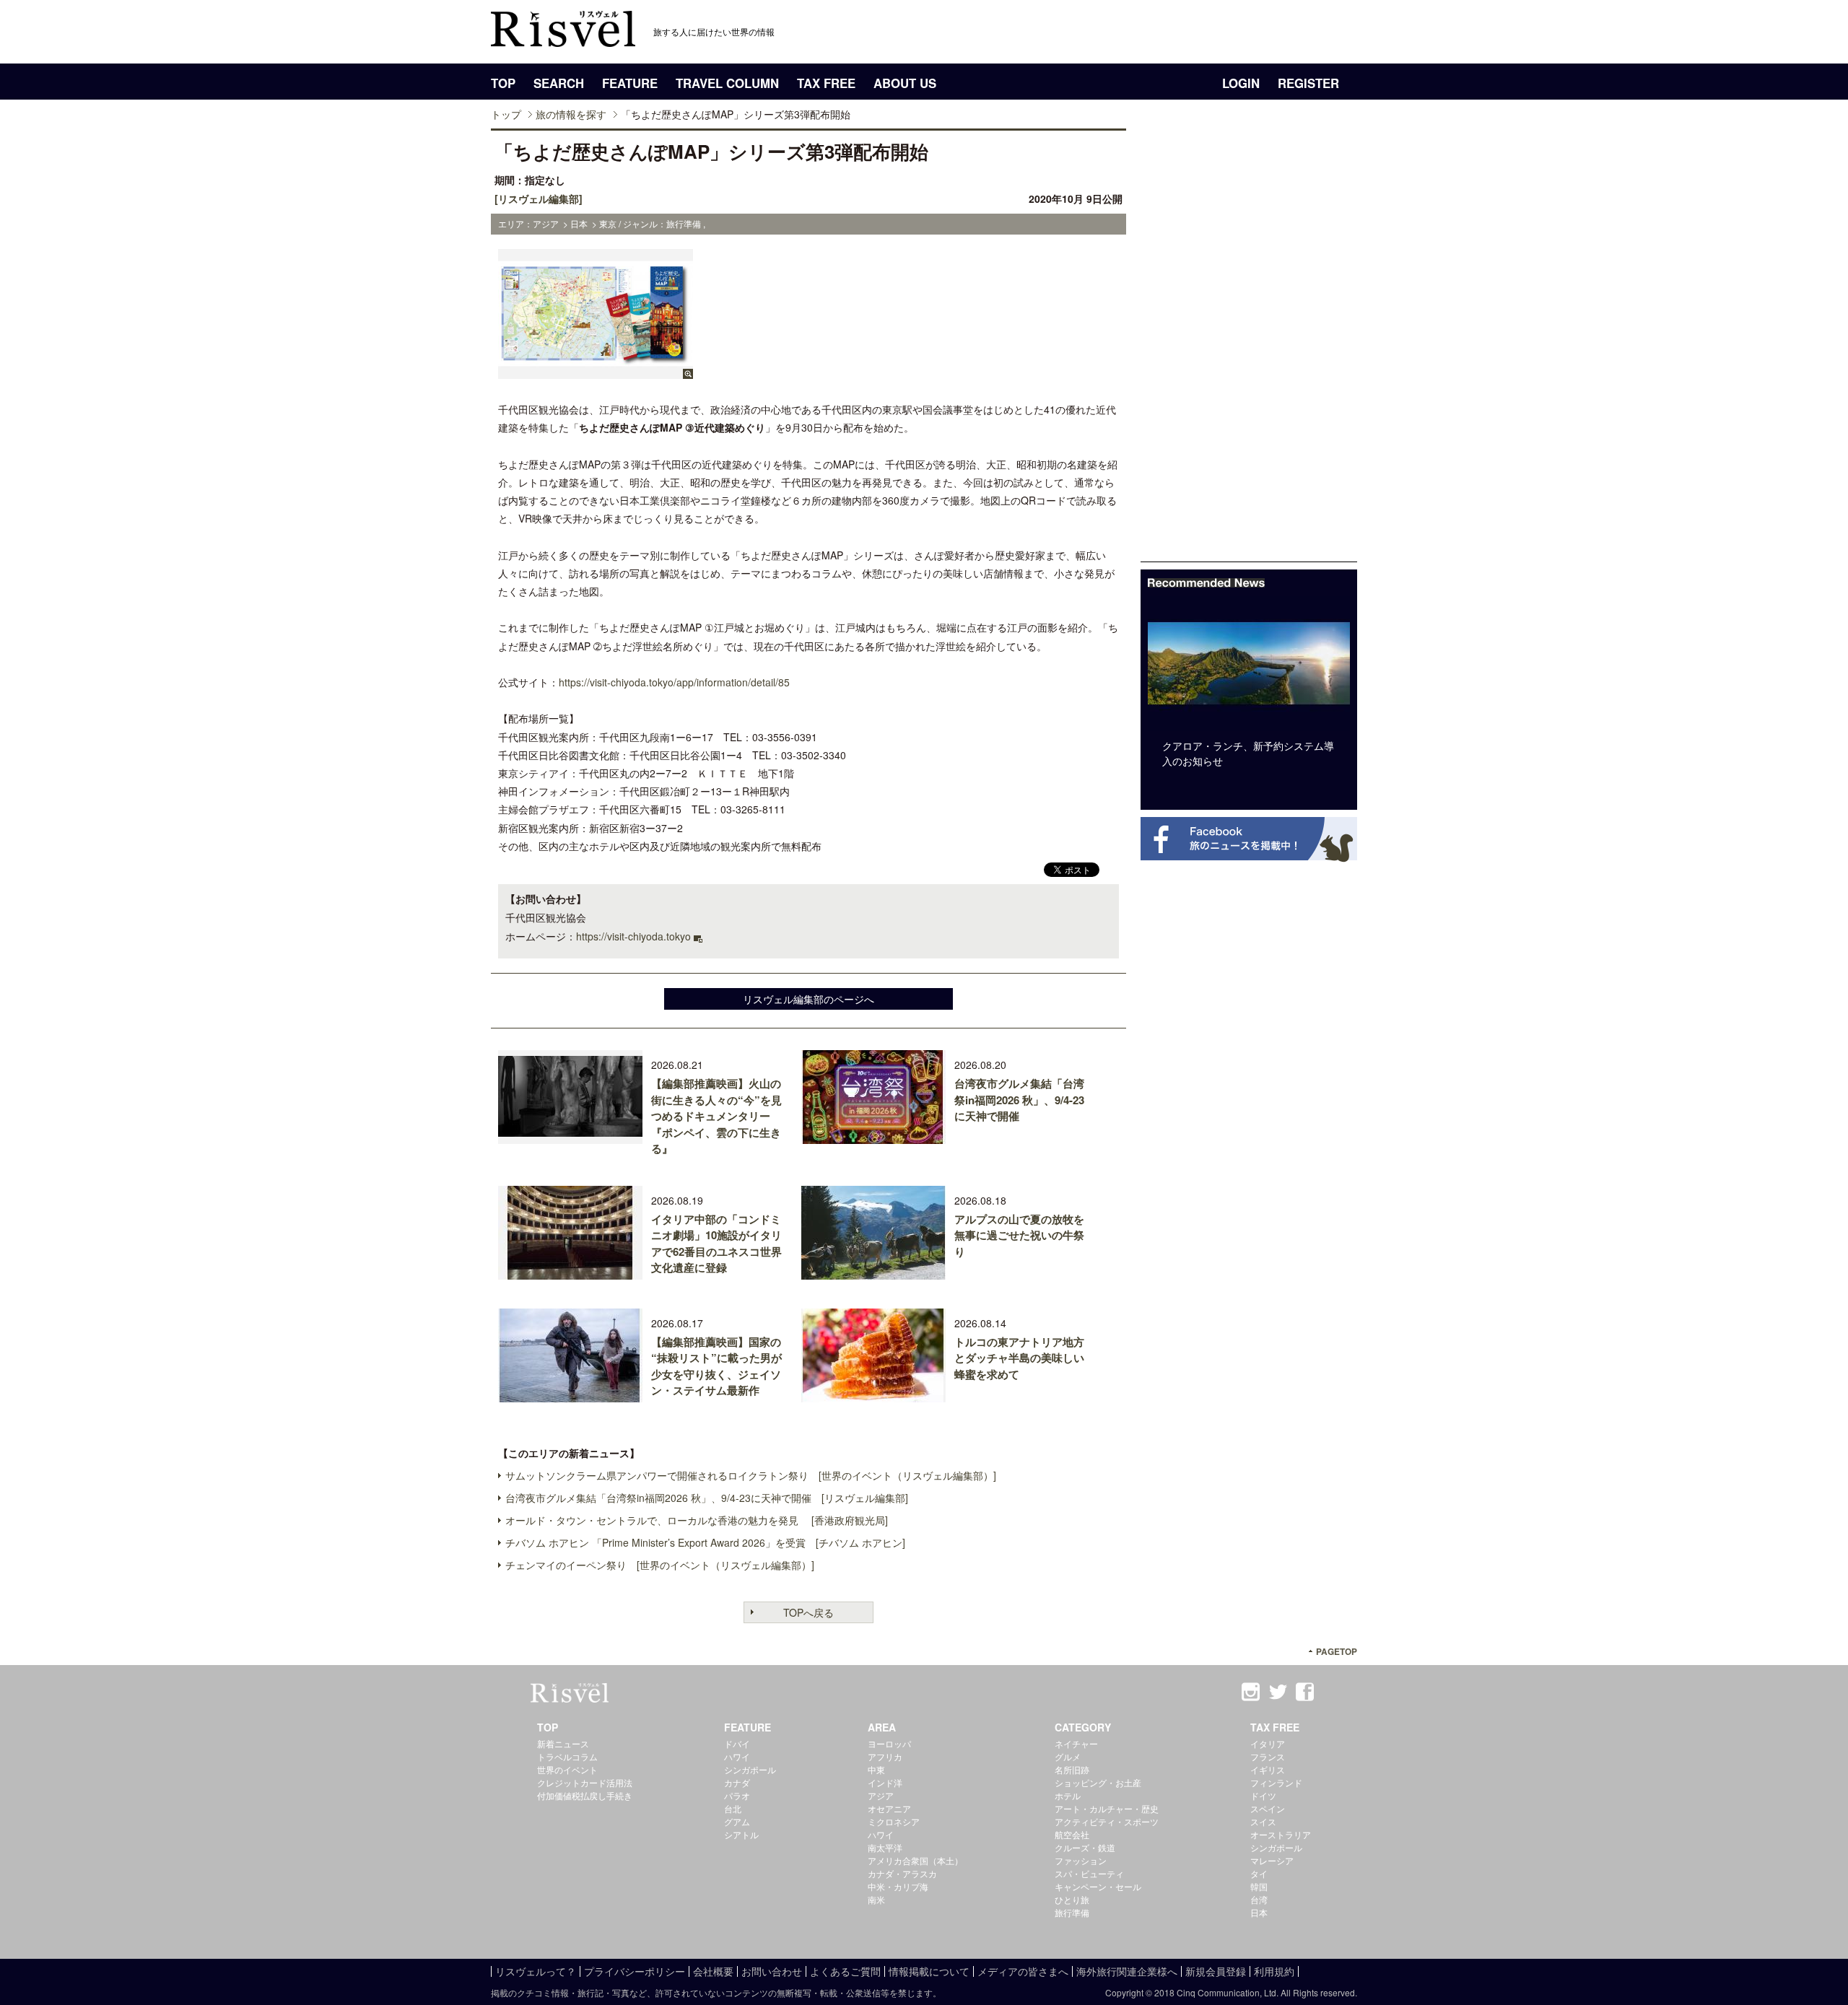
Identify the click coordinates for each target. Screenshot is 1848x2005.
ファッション (1081, 1860)
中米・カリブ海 (898, 1886)
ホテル (1068, 1795)
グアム (737, 1821)
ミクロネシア (894, 1821)
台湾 (1259, 1899)
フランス (1268, 1756)
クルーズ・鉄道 (1085, 1847)
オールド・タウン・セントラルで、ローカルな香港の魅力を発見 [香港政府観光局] (697, 1520)
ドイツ (1263, 1795)
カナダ (737, 1782)
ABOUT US (905, 83)
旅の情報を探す (571, 114)
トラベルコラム (567, 1756)
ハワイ (737, 1756)
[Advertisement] (1249, 345)
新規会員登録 (1216, 1971)
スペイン (1268, 1808)
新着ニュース (563, 1743)
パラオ (737, 1795)
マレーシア (1272, 1860)
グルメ (1068, 1756)
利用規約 (1274, 1971)
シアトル (741, 1834)
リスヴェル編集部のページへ (808, 999)
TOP (503, 83)
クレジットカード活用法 (585, 1782)
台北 (733, 1808)
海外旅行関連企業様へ (1127, 1971)
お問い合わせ (772, 1971)
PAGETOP (1337, 1652)
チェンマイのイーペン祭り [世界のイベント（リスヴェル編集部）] (660, 1565)
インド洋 (885, 1782)
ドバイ (737, 1743)
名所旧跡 (1072, 1769)
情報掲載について (929, 1971)
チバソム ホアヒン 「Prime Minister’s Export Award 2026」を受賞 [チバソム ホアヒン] (705, 1542)
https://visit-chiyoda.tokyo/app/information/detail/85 (674, 682)
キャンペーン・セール (1098, 1886)
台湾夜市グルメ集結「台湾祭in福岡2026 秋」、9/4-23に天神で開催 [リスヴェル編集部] (707, 1498)
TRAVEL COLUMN (727, 83)
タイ (1259, 1873)
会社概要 (713, 1971)
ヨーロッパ (889, 1743)
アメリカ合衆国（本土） (915, 1860)
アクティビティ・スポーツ (1107, 1821)
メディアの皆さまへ (1023, 1971)
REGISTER (1308, 83)
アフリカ (885, 1756)
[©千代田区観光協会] (596, 372)
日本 (1259, 1912)
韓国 (1259, 1886)
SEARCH (559, 83)
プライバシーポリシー (635, 1971)
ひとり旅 (1072, 1899)
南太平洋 (885, 1847)
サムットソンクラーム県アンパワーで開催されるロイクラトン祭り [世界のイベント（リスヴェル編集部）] (751, 1475)
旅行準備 (1072, 1912)
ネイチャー (1076, 1743)
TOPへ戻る (808, 1612)
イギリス (1268, 1769)
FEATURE (630, 83)
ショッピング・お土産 (1098, 1782)
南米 (876, 1899)
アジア (881, 1795)
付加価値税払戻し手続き (585, 1795)
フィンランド (1276, 1782)
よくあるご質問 (845, 1971)
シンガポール (750, 1769)
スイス (1263, 1821)
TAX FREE (826, 83)
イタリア (1268, 1743)
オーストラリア (1281, 1834)
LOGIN (1241, 83)
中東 (876, 1769)
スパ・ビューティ (1089, 1873)
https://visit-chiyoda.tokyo (633, 936)
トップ (506, 114)
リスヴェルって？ (536, 1971)
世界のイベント (567, 1769)
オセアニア (889, 1808)
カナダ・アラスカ (902, 1873)
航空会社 (1072, 1834)
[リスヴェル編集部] (539, 198)
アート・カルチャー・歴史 (1107, 1808)
